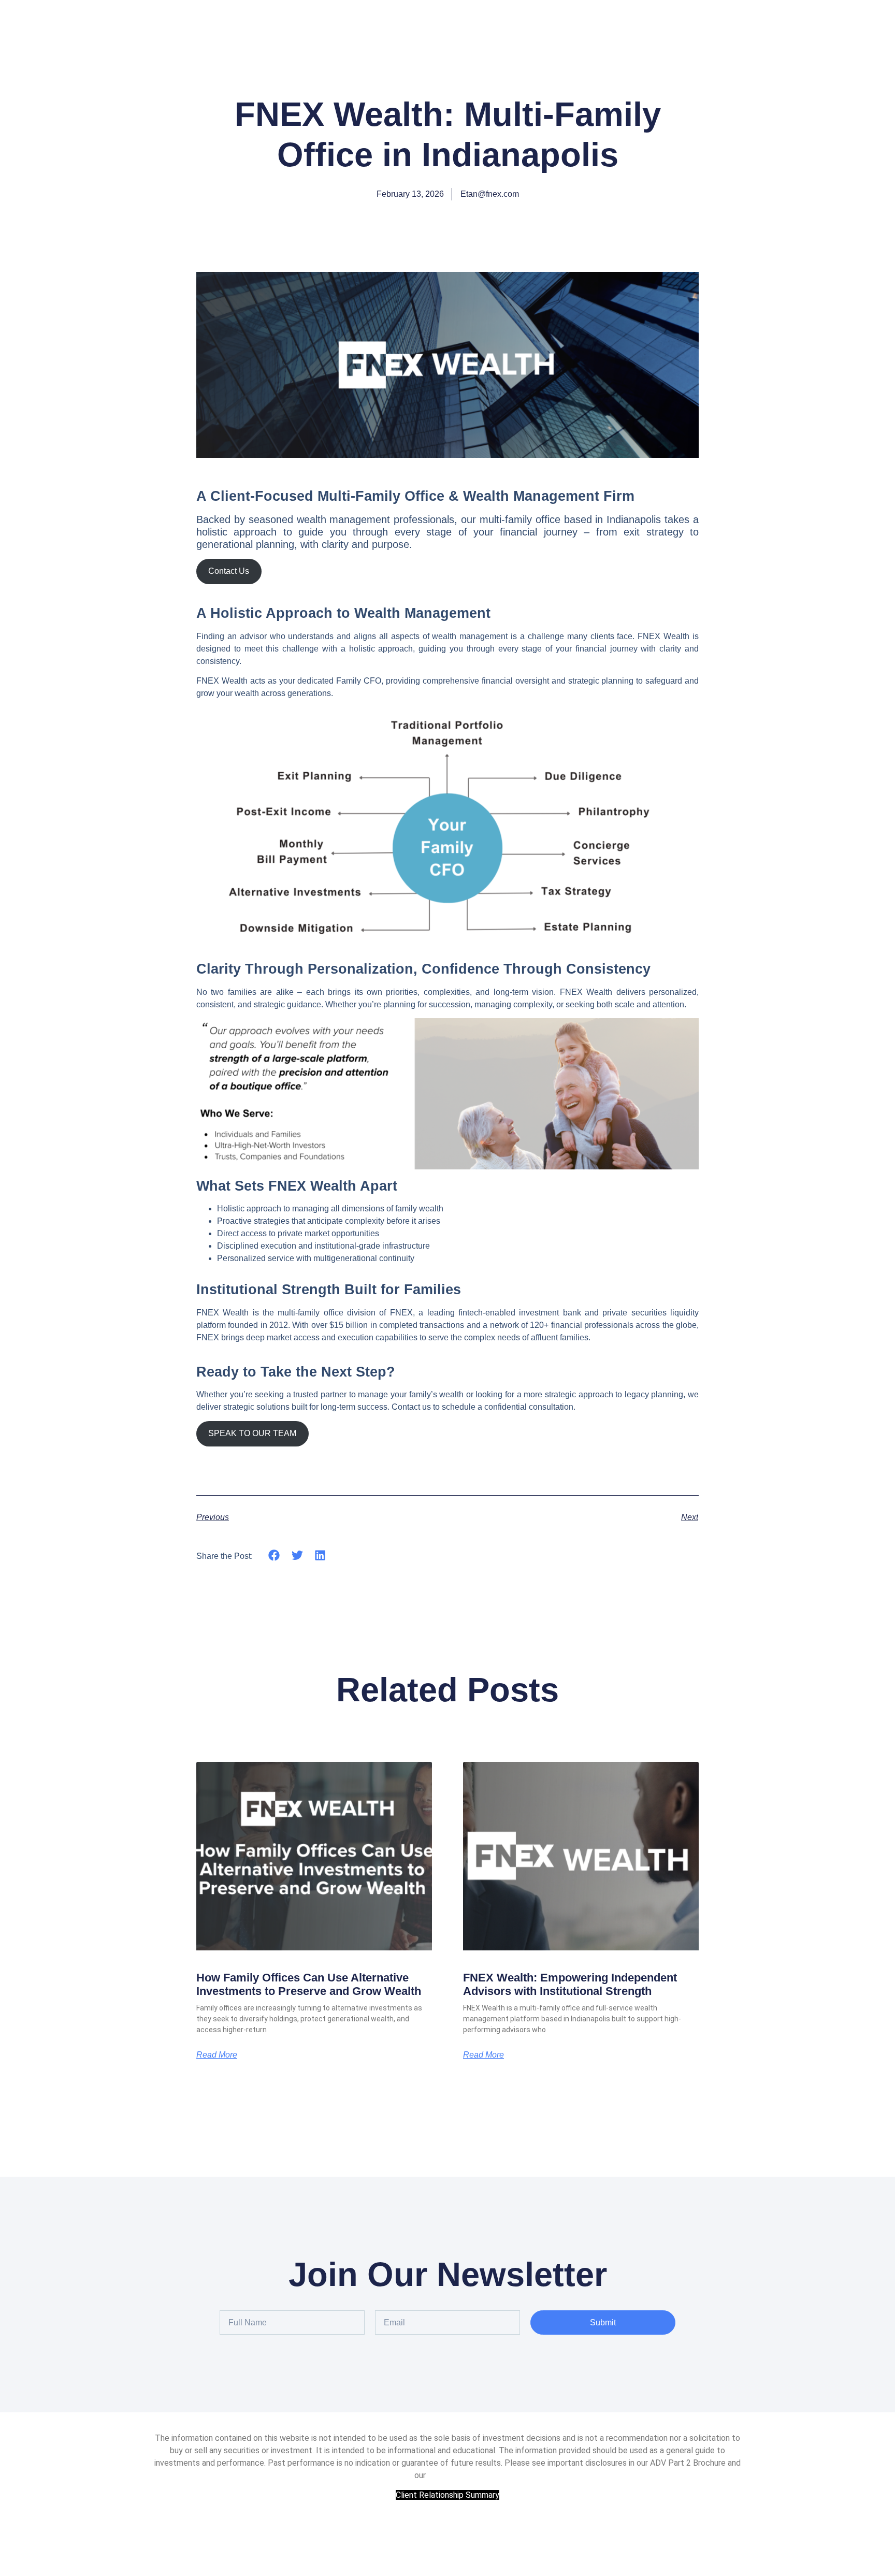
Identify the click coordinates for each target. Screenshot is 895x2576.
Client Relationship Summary (447, 2495)
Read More (217, 2055)
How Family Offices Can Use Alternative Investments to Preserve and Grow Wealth (309, 1984)
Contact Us (229, 571)
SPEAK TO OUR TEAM (252, 1433)
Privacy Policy (452, 2475)
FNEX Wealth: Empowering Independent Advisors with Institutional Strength (570, 1984)
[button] (274, 1555)
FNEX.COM (448, 2536)
